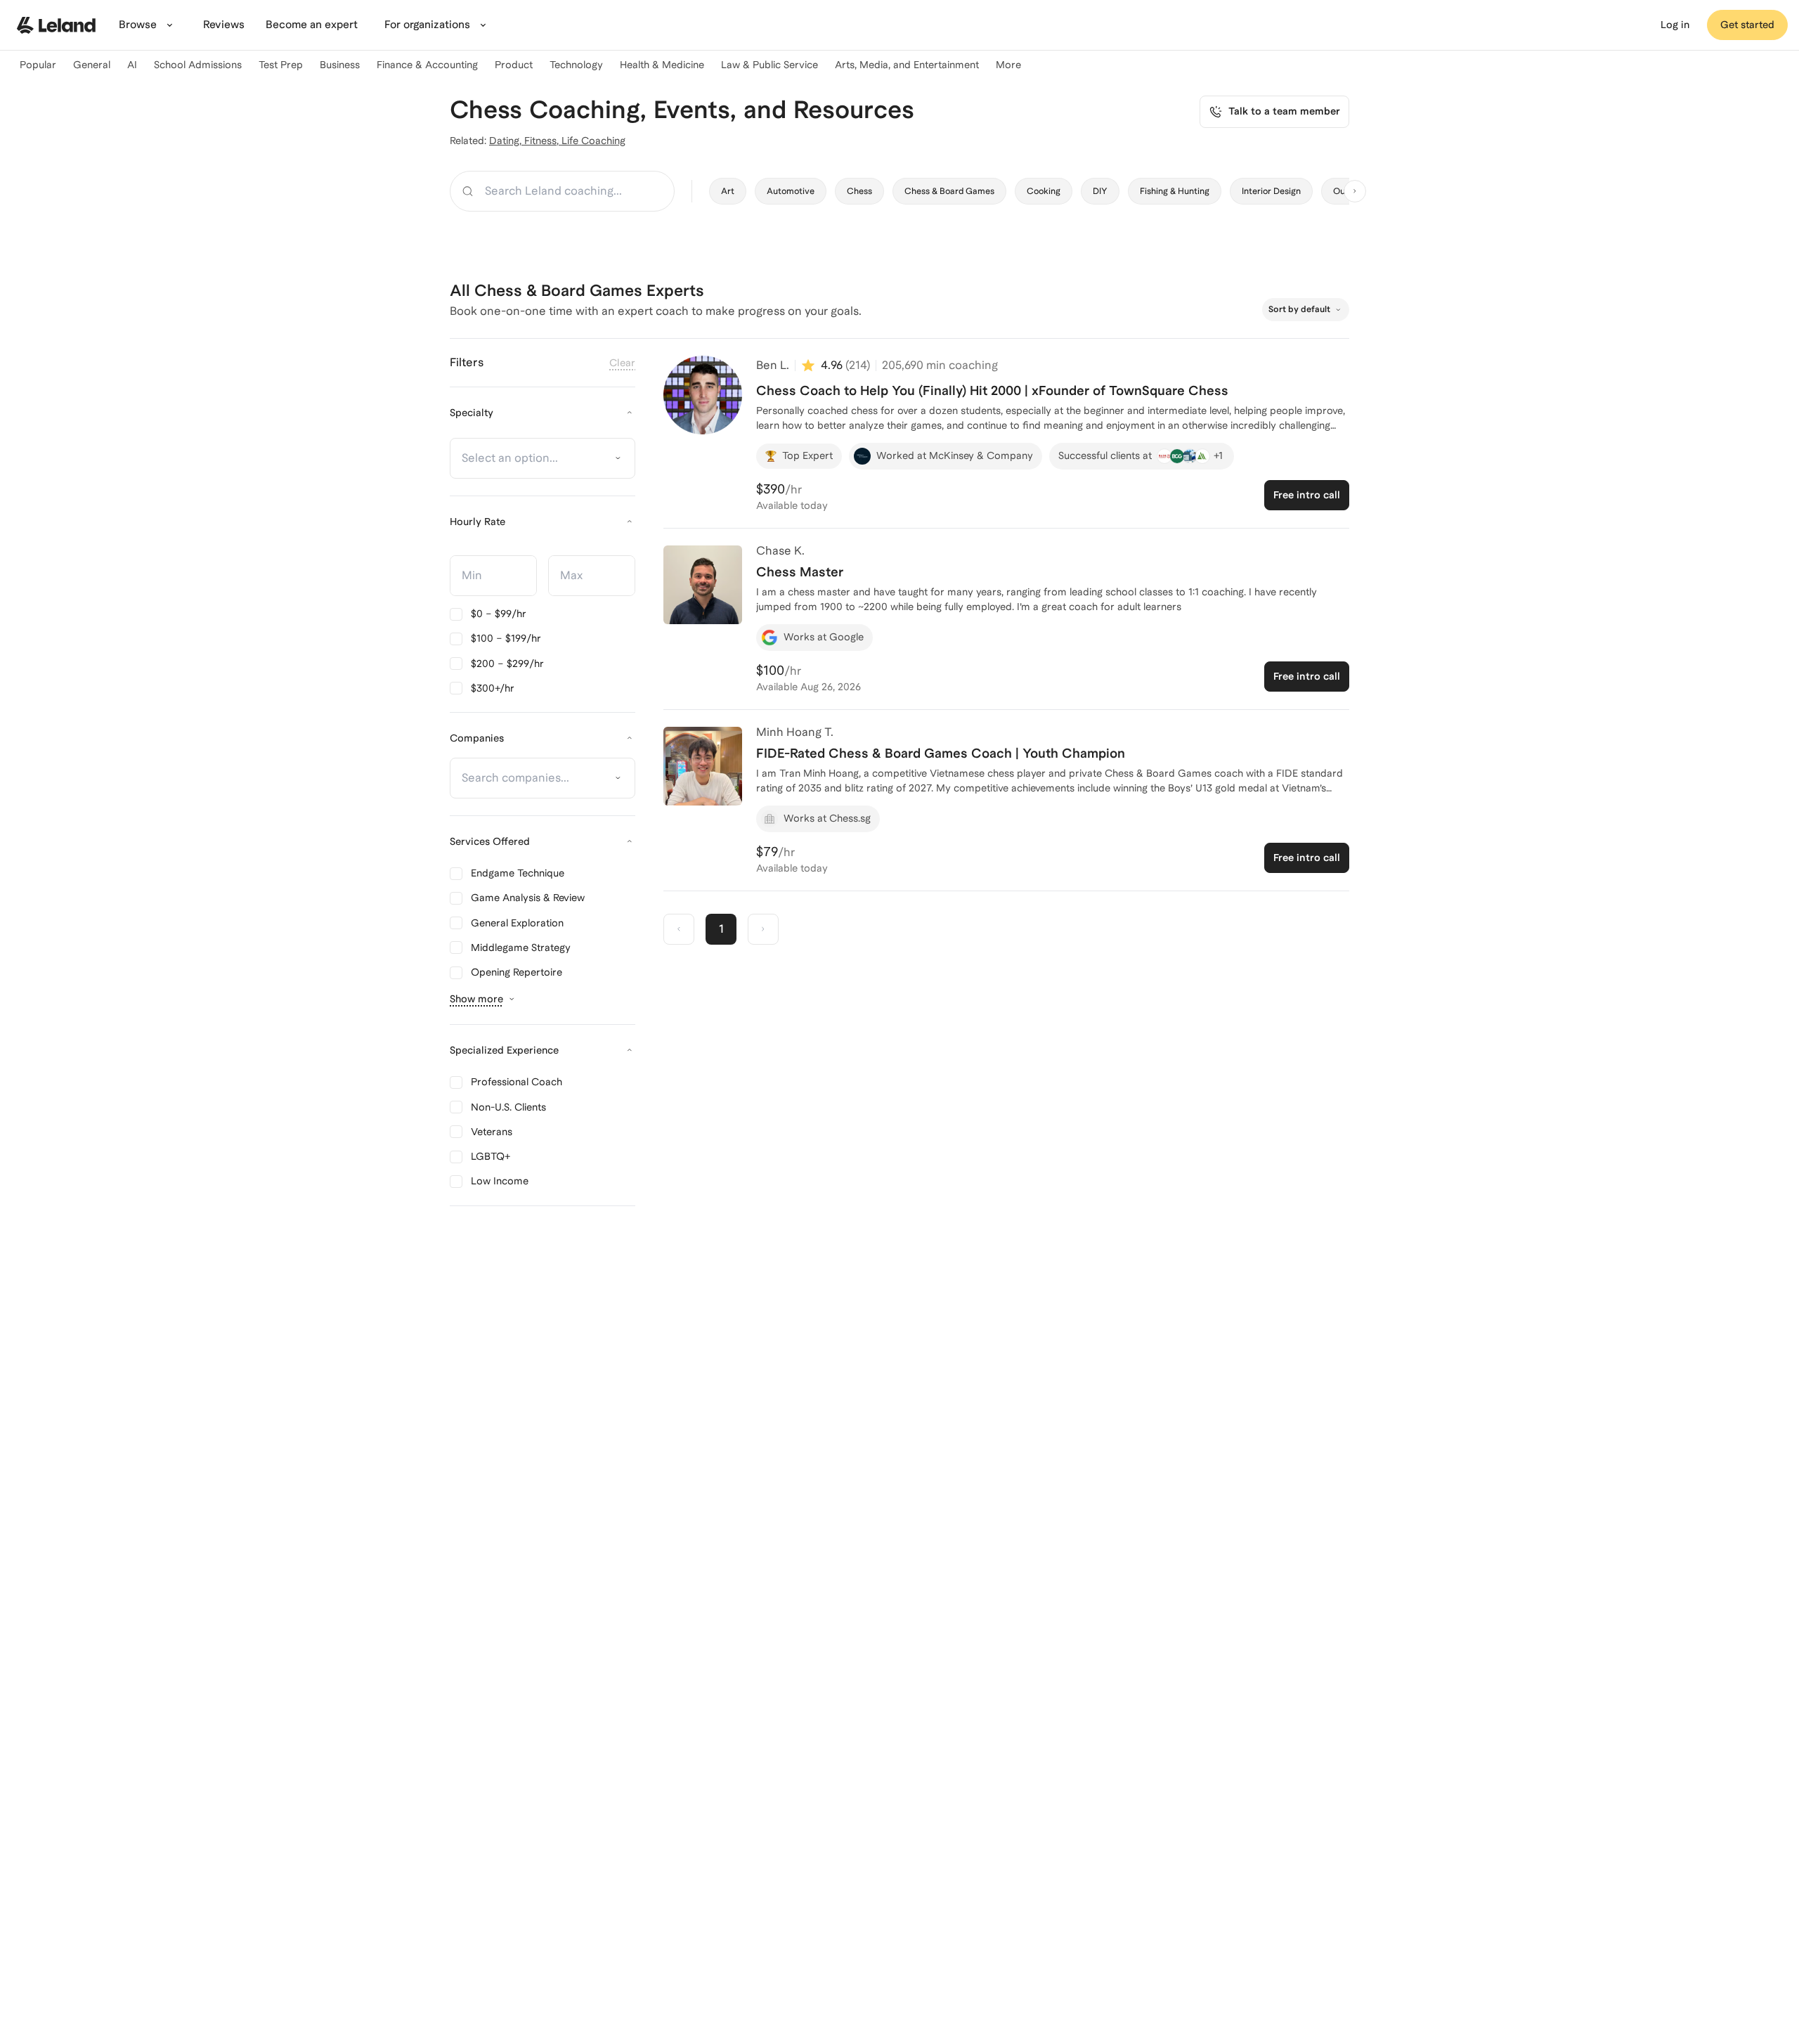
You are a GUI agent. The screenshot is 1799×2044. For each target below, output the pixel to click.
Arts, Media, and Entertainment (907, 65)
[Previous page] (679, 929)
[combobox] (535, 458)
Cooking (1044, 191)
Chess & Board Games (949, 191)
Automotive (791, 191)
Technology (576, 65)
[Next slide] (1355, 191)
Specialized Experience (504, 1050)
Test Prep (281, 65)
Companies (477, 738)
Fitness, (543, 141)
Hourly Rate (478, 522)
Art (728, 191)
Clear (622, 363)
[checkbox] (488, 614)
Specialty (472, 413)
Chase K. (780, 551)
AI (132, 65)
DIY (1100, 191)
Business (340, 65)
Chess (859, 191)
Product (514, 65)
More (1008, 65)
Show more (476, 999)
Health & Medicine (662, 65)
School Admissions (198, 65)
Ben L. (773, 365)
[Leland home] (56, 25)
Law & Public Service (769, 65)
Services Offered (490, 841)
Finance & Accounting (427, 65)
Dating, (507, 141)
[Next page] (763, 929)
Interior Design (1271, 191)
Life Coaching (593, 141)
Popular (38, 65)
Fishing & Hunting (1175, 191)
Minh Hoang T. (795, 732)
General (92, 65)
